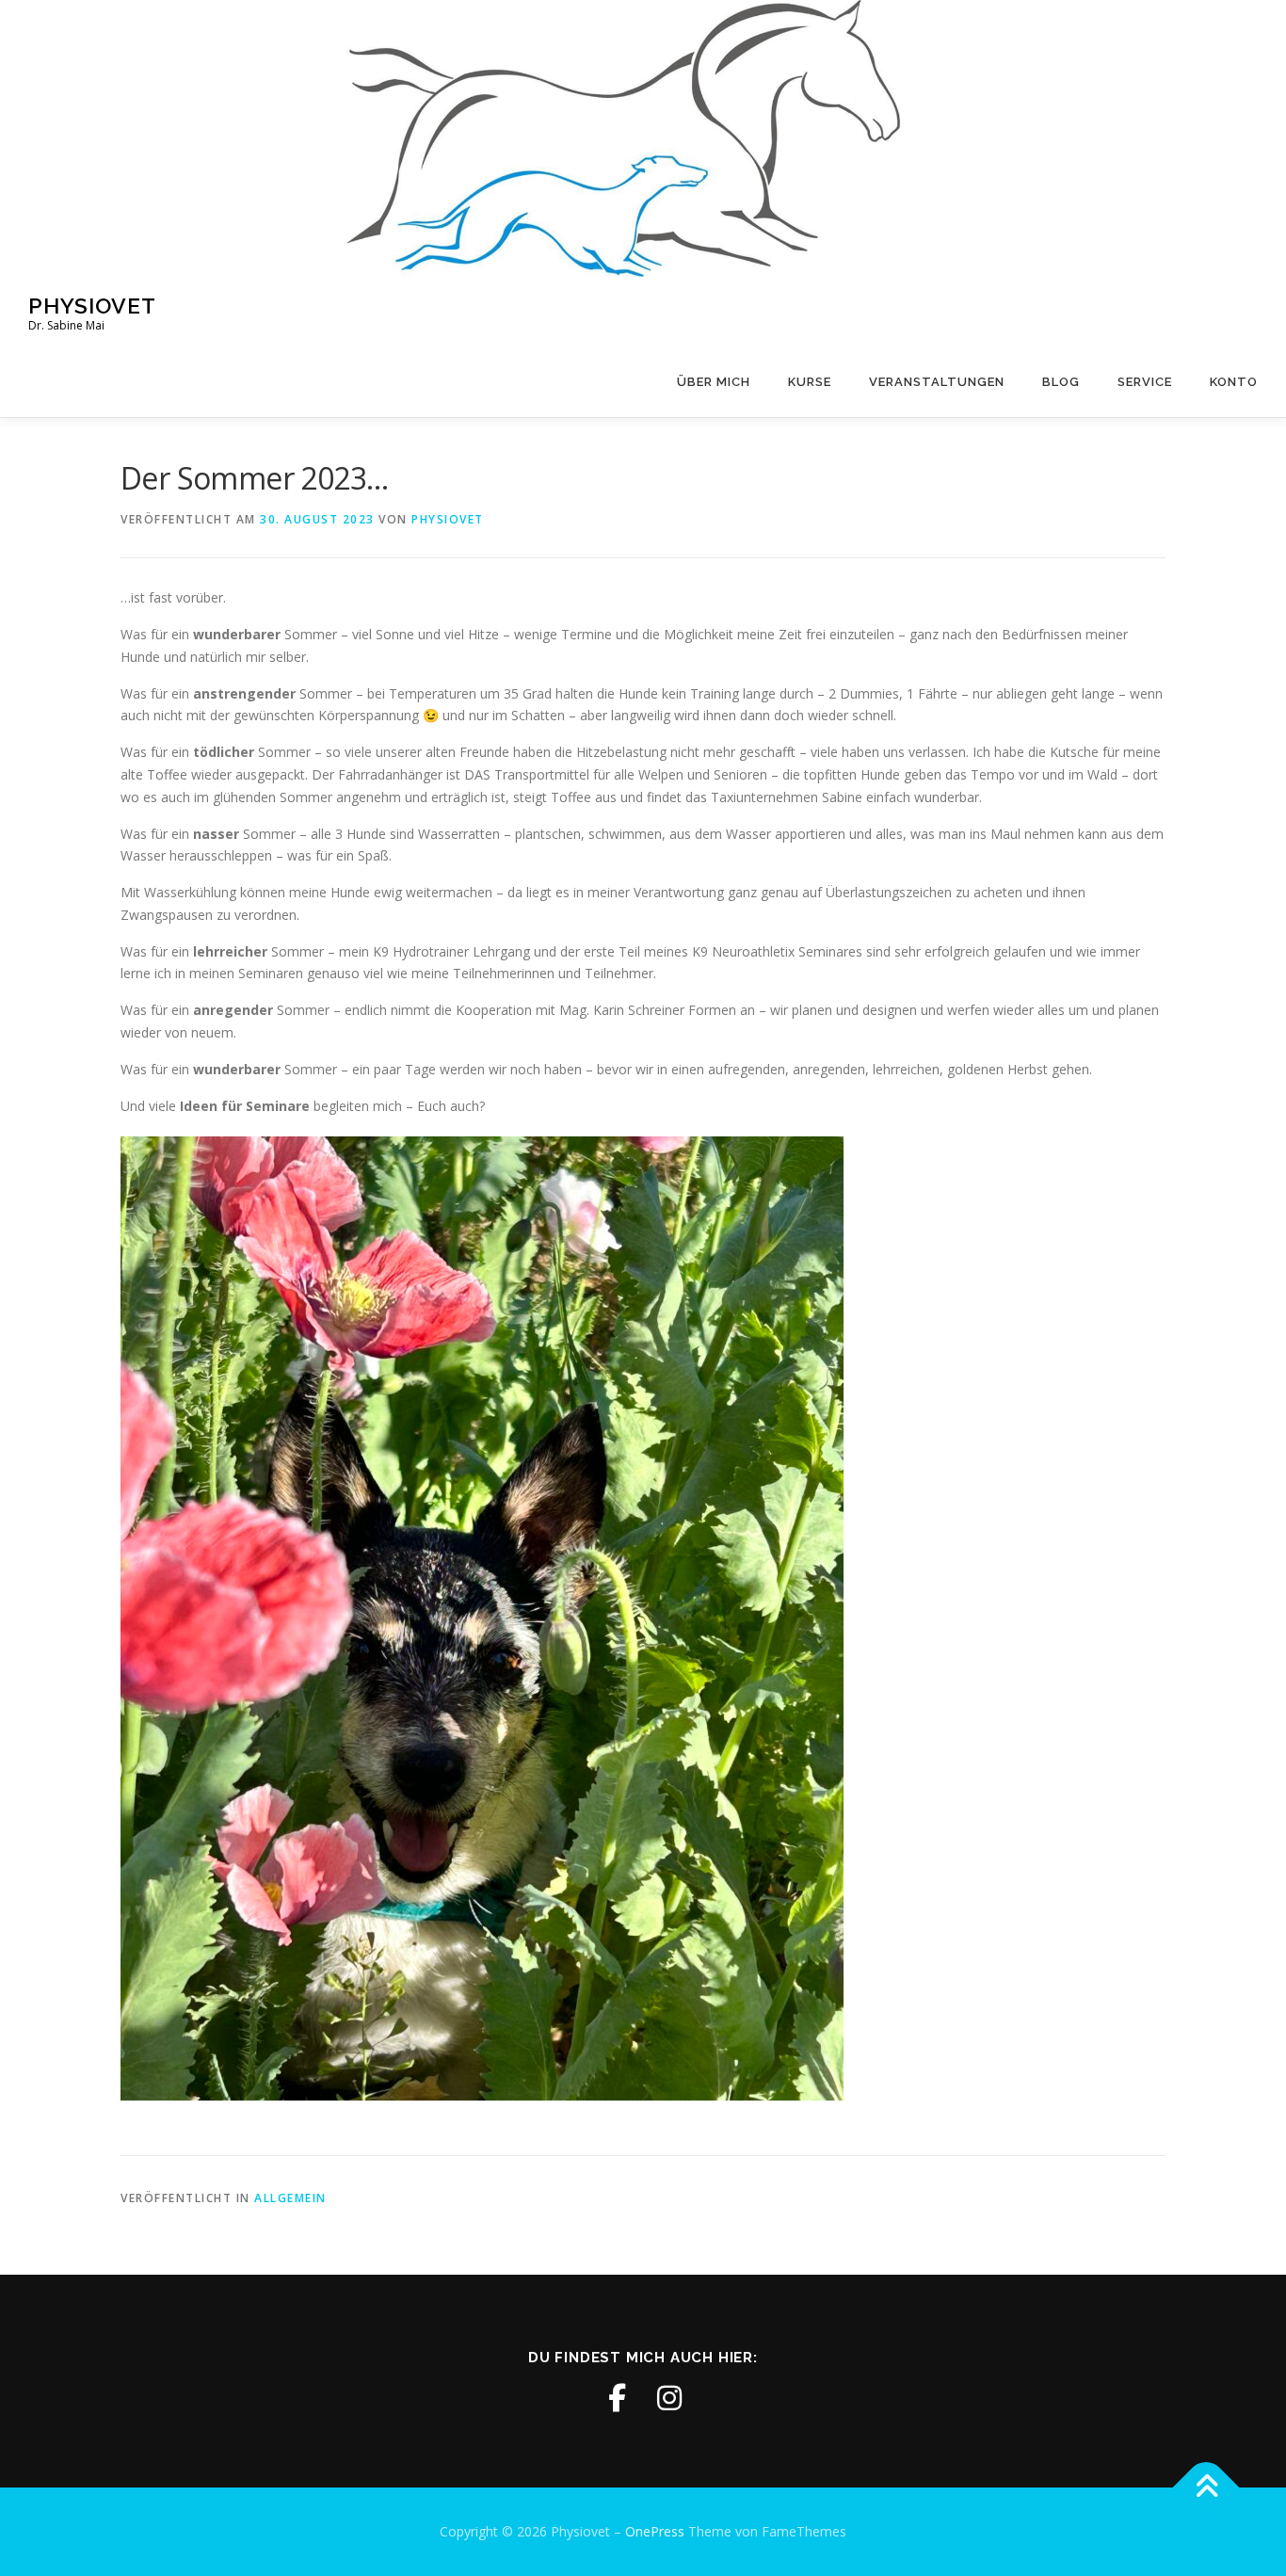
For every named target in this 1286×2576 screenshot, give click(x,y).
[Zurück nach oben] (1206, 2488)
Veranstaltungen (937, 382)
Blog (1061, 382)
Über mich (714, 382)
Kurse (810, 382)
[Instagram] (669, 2398)
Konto (1234, 382)
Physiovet (92, 305)
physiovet (448, 519)
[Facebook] (617, 2398)
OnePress (655, 2531)
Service (1145, 382)
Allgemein (290, 2198)
